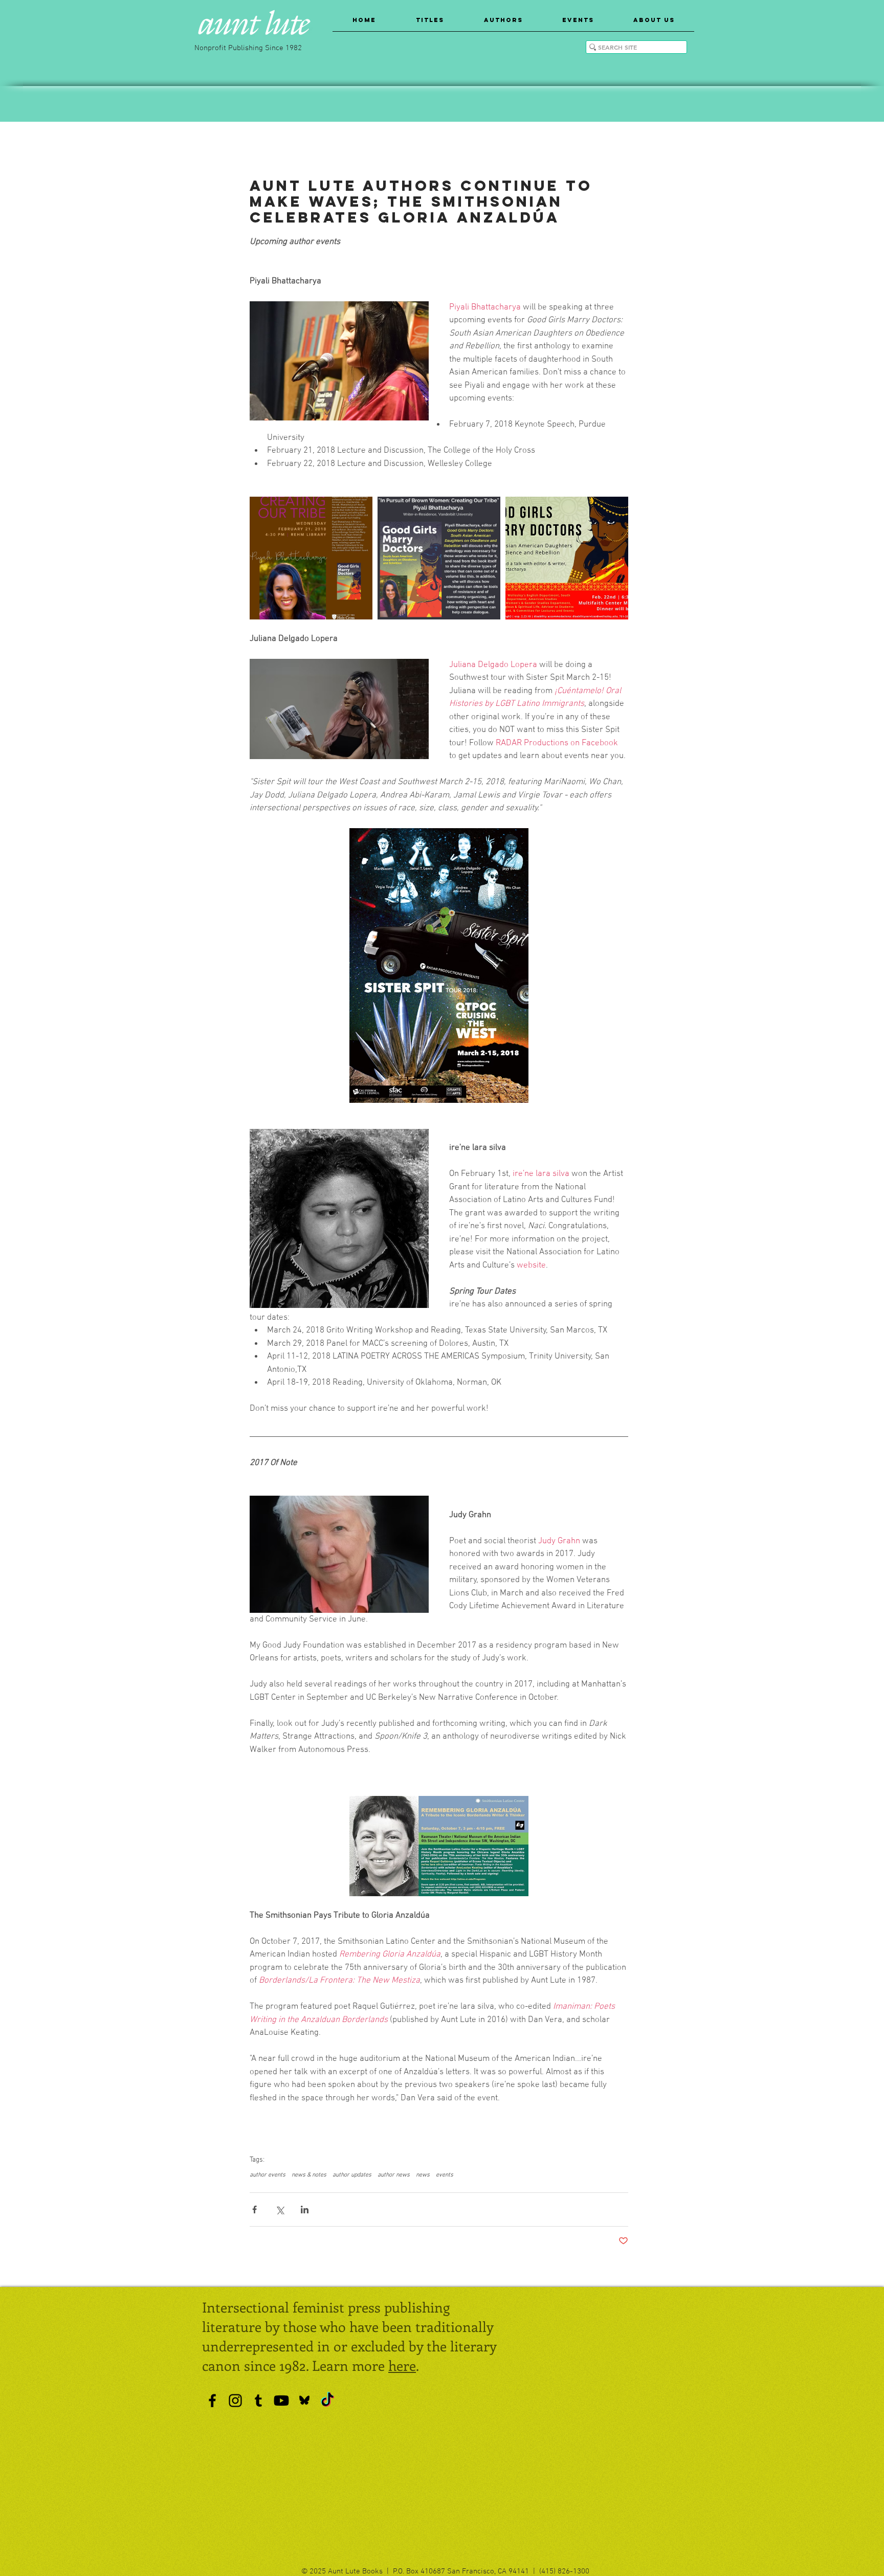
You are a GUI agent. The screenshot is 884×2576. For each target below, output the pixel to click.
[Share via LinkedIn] (305, 2209)
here (402, 2365)
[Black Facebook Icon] (212, 2401)
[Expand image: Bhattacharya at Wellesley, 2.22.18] (567, 558)
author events (268, 2175)
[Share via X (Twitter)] (280, 2209)
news (423, 2175)
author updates (352, 2175)
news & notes (309, 2175)
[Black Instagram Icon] (235, 2401)
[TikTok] (327, 2401)
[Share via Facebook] (255, 2209)
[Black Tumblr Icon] (258, 2401)
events (445, 2175)
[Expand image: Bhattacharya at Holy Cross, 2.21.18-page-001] (311, 558)
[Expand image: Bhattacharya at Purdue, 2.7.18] (439, 558)
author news (394, 2175)
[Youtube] (281, 2401)
